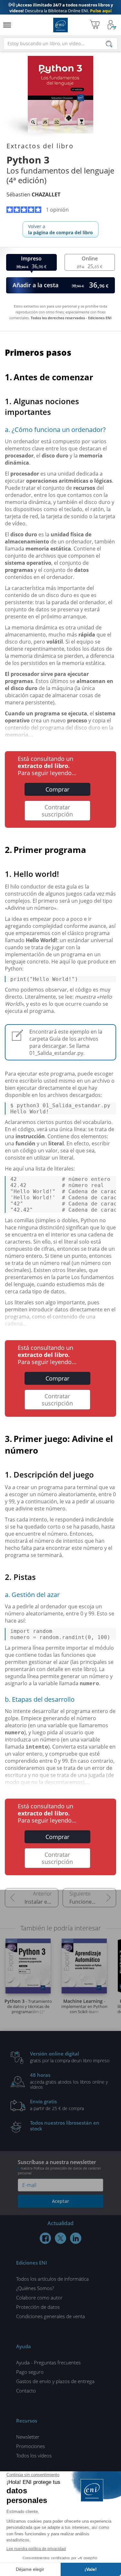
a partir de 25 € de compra (57, 2105)
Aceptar (60, 2201)
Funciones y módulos (93, 1902)
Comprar (57, 789)
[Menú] (7, 25)
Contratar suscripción (57, 811)
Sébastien (33, 195)
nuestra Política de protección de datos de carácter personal (59, 2171)
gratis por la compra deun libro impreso (70, 2057)
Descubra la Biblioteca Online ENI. (61, 8)
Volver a (60, 229)
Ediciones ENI (60, 25)
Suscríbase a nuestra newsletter (59, 2167)
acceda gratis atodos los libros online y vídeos (69, 2081)
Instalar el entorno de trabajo (41, 1902)
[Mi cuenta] (112, 25)
